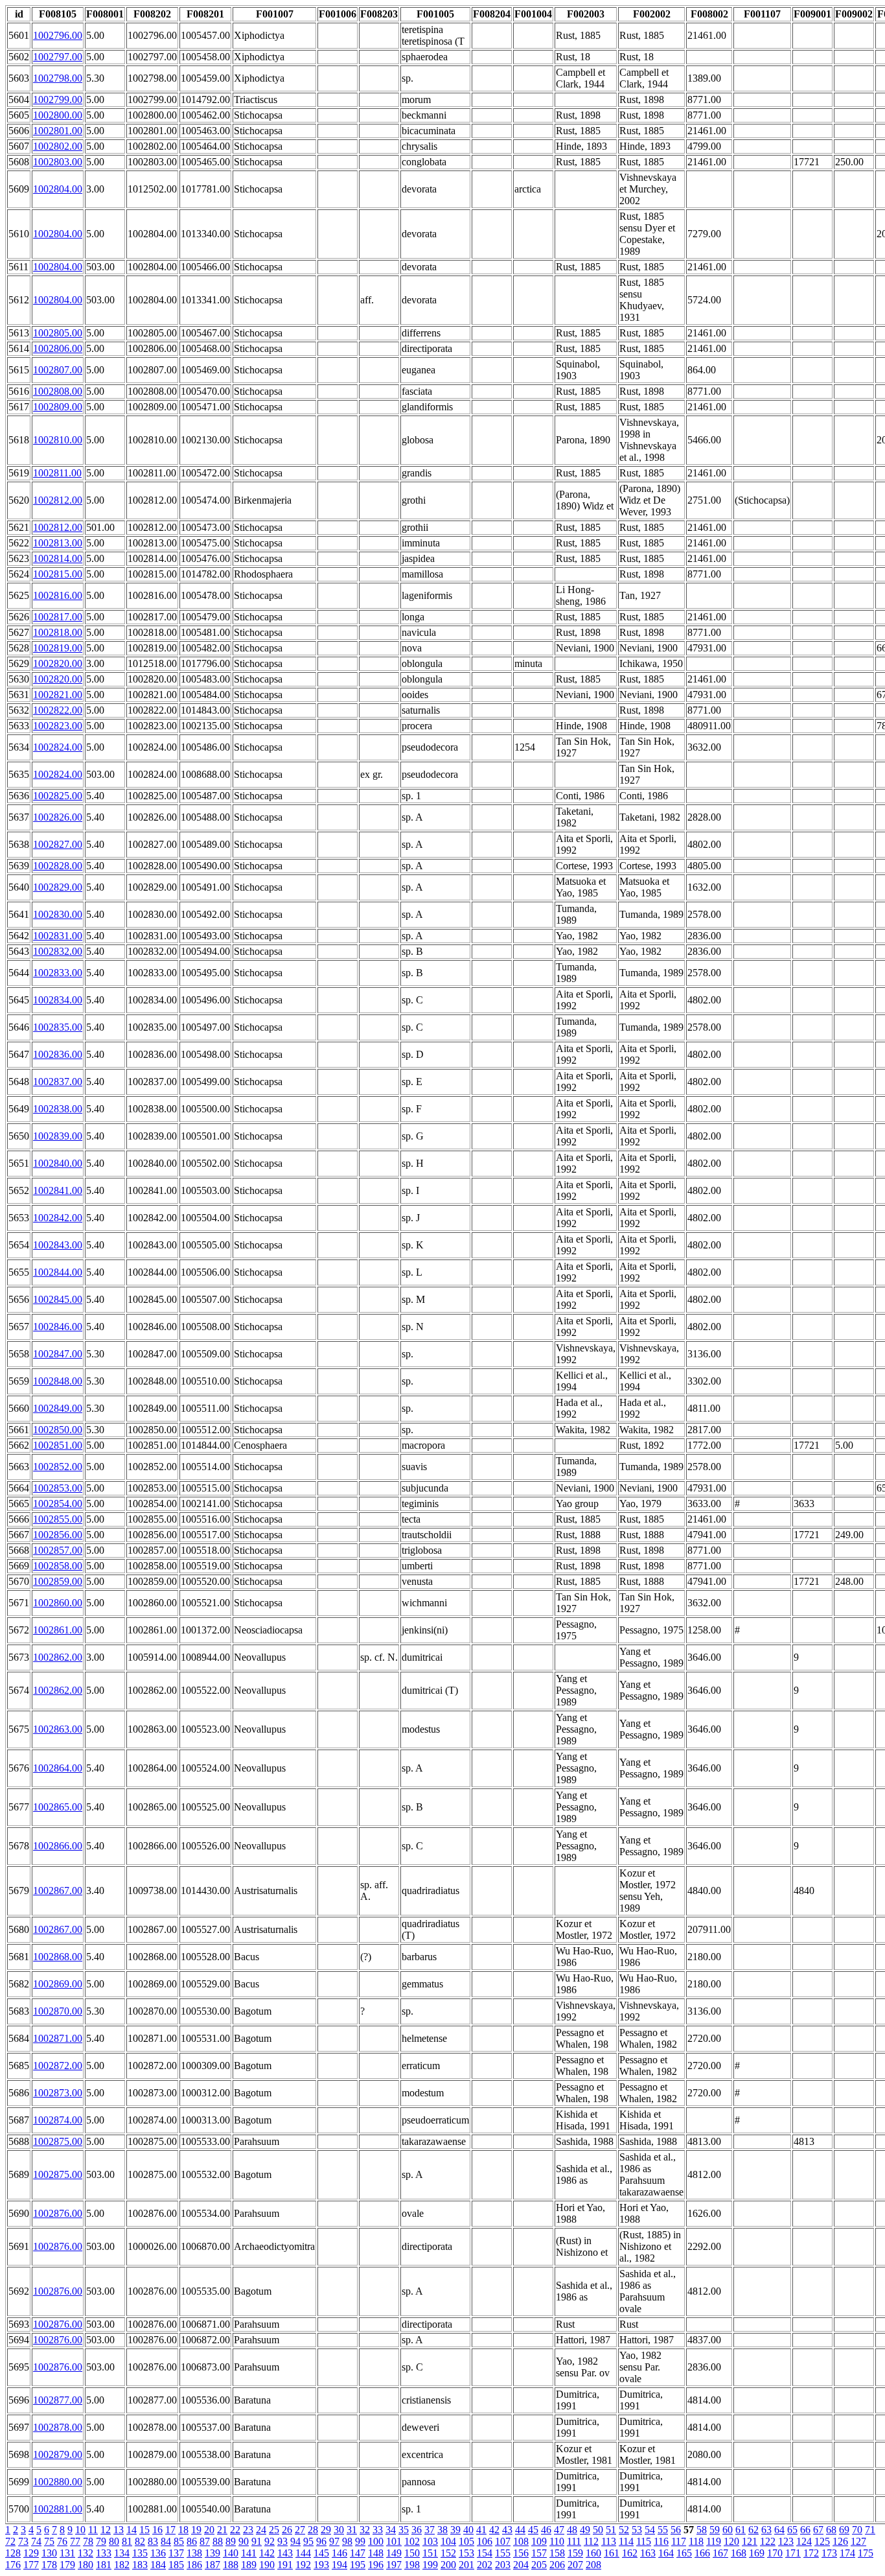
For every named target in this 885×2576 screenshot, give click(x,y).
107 (503, 2541)
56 (676, 2530)
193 (321, 2565)
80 (114, 2541)
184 (158, 2565)
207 (575, 2565)
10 (80, 2530)
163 (648, 2553)
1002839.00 (58, 1136)
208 (593, 2565)
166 (702, 2553)
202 (485, 2565)
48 (572, 2530)
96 (321, 2541)
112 (591, 2541)
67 (818, 2530)
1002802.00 (58, 146)
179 (67, 2565)
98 (347, 2541)
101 (394, 2541)
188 (231, 2565)
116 (661, 2541)
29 (326, 2530)
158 (557, 2553)
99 (360, 2541)
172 (811, 2553)
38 (442, 2530)
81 (127, 2541)
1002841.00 (58, 1190)
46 (546, 2530)
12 (106, 2530)
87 (205, 2541)
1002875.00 (58, 2141)
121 (750, 2541)
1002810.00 (58, 440)
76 (62, 2541)
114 (626, 2541)
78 (88, 2541)
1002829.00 (58, 887)
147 (358, 2553)
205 (539, 2565)
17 (170, 2530)
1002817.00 (58, 617)
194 (339, 2565)
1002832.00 (58, 951)
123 (786, 2541)
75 (49, 2541)
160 (593, 2553)
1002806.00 (58, 348)
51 (611, 2530)
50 (598, 2530)
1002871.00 (58, 2038)
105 (466, 2541)
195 (358, 2565)
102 (412, 2541)
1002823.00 (58, 726)
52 (624, 2530)
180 (86, 2565)
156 (521, 2553)
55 (663, 2530)
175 (866, 2553)
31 (352, 2530)
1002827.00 (58, 844)
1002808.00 (58, 391)
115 (644, 2541)
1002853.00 (58, 1488)
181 (104, 2565)
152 (448, 2553)
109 (539, 2541)
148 (376, 2553)
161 (612, 2553)
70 (857, 2530)
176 (13, 2565)
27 (300, 2530)
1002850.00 (58, 1430)
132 (86, 2553)
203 (503, 2565)
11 (93, 2530)
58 (702, 2530)
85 (179, 2541)
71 (870, 2530)
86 (192, 2541)
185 (176, 2565)
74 (36, 2541)
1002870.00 (58, 2011)
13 (119, 2530)
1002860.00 (58, 1603)
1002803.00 (58, 162)
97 (334, 2541)
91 (257, 2541)
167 (720, 2553)
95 (308, 2541)
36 (417, 2530)
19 (196, 2530)
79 (101, 2541)
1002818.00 (58, 632)
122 (768, 2541)
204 (521, 2565)
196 (376, 2565)
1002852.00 (58, 1467)
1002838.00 (58, 1109)
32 (365, 2530)
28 (313, 2530)
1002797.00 (58, 57)
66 (805, 2530)
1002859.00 (58, 1581)
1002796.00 (58, 35)
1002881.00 (58, 2509)
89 (231, 2541)
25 (274, 2530)
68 (831, 2530)
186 (194, 2565)
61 (741, 2530)
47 (559, 2530)
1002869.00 (58, 1984)
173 (829, 2553)
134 (122, 2553)
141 (249, 2553)
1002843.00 (58, 1245)
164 (666, 2553)
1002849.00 (58, 1408)
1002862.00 (58, 1657)
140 (231, 2553)
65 (792, 2530)
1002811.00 (57, 473)
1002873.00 (58, 2093)
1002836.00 (58, 1054)
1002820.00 (58, 663)
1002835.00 (58, 1027)
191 (285, 2565)
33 (378, 2530)
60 (728, 2530)
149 (394, 2553)
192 (303, 2565)
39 (455, 2530)
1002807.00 (58, 370)
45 (533, 2530)
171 (793, 2553)
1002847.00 (58, 1354)
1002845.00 (58, 1299)
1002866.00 (58, 1846)
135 (140, 2553)
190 (267, 2565)
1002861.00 (58, 1630)
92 (270, 2541)
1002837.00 (58, 1082)
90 (244, 2541)
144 (303, 2553)
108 (521, 2541)
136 (158, 2553)
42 (494, 2530)
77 (75, 2541)
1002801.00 (58, 131)
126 (840, 2541)
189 (249, 2565)
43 (507, 2530)
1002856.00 (58, 1535)
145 (321, 2553)
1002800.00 (58, 115)
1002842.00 (58, 1218)
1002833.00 (58, 973)
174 (847, 2553)
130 (49, 2553)
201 (466, 2565)
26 (287, 2530)
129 (31, 2553)
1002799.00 (58, 100)
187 (213, 2565)
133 (104, 2553)
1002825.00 (58, 796)
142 (267, 2553)
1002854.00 (58, 1504)
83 (153, 2541)
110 (557, 2541)
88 (218, 2541)
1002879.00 (58, 2454)
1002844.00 (58, 1272)
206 (557, 2565)
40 (468, 2530)
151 (430, 2553)
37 (430, 2530)
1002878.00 (58, 2427)
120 (731, 2541)
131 (67, 2553)
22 (235, 2530)
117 (679, 2541)
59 (715, 2530)
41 (481, 2530)
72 (10, 2541)
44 (520, 2530)
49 (585, 2530)
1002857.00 (58, 1550)
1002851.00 (58, 1445)
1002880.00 (58, 2482)
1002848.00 (58, 1381)
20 (209, 2530)
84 (166, 2541)
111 (574, 2541)
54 (650, 2530)
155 (503, 2553)
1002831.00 (58, 936)
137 (176, 2553)
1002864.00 (58, 1768)
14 (132, 2530)
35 (404, 2530)
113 (609, 2541)
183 (140, 2565)
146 (339, 2553)
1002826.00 (58, 817)
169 (757, 2553)
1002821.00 (58, 695)
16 (157, 2530)
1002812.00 (58, 500)
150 (412, 2553)
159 (575, 2553)
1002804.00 (58, 189)
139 (213, 2553)
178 (49, 2565)
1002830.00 (58, 914)
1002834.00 (58, 1000)
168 (739, 2553)
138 (194, 2553)
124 (804, 2541)
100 (376, 2541)
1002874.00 (58, 2120)
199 (430, 2565)
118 (696, 2541)
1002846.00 (58, 1327)
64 (779, 2530)
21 (222, 2530)
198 (412, 2565)
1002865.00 (58, 1807)
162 (630, 2553)
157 (539, 2553)
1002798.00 (58, 78)
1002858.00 (58, 1566)
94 (295, 2541)
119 (714, 2541)
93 (282, 2541)
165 (684, 2553)
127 (858, 2541)
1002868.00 (58, 1957)
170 (775, 2553)
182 (122, 2565)
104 (448, 2541)
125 (822, 2541)
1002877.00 (58, 2400)
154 (485, 2553)
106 (485, 2541)
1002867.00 (58, 1891)
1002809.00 (58, 407)
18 (183, 2530)
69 (844, 2530)
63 (766, 2530)
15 (144, 2530)
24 (261, 2530)
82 (140, 2541)
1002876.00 (58, 2213)
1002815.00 (58, 574)
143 (285, 2553)
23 (248, 2530)
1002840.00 (58, 1163)
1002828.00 (58, 866)
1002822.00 (58, 710)
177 (31, 2565)
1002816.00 (58, 595)
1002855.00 (58, 1519)
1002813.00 (58, 543)
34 (391, 2530)
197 (394, 2565)
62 (753, 2530)
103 (430, 2541)
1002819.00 (58, 648)
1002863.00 (58, 1729)
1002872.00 (58, 2066)
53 (637, 2530)
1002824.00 (58, 747)
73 (23, 2541)
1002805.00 (58, 333)
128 (13, 2553)
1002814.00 (58, 558)
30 (339, 2530)
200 (448, 2565)
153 (466, 2553)
